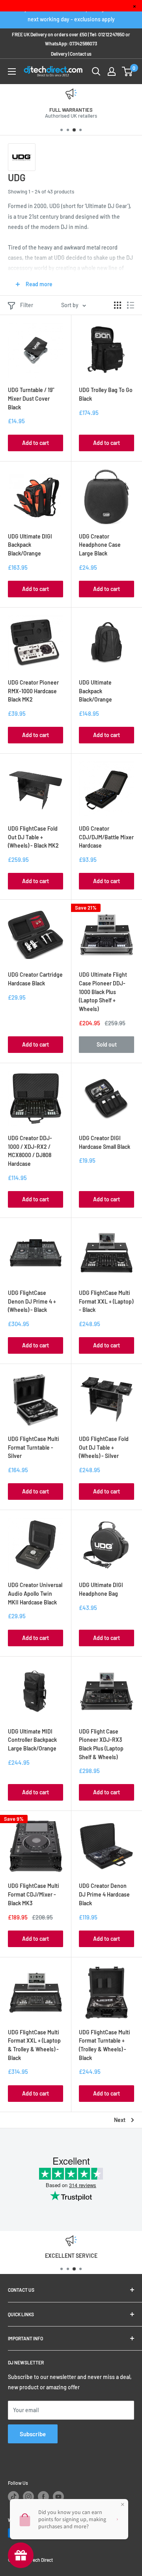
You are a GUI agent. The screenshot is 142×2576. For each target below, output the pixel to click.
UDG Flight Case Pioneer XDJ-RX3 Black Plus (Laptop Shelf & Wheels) (101, 1744)
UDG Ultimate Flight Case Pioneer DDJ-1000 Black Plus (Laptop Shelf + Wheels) (103, 992)
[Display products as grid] (118, 305)
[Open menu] (12, 71)
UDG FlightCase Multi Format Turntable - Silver (34, 1447)
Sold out (107, 1044)
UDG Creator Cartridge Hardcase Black (35, 979)
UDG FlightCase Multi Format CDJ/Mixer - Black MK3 (34, 1894)
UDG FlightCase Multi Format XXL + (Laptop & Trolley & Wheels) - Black (34, 2045)
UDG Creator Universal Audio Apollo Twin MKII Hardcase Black (35, 1593)
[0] (128, 71)
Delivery (59, 54)
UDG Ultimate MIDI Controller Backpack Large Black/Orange (32, 1740)
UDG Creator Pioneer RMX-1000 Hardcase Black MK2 (33, 691)
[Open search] (96, 71)
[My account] (112, 71)
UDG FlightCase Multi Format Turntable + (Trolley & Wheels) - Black (105, 2045)
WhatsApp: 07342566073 (71, 43)
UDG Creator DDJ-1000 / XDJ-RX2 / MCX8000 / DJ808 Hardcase (30, 1151)
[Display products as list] (131, 305)
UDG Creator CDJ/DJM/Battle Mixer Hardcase (106, 837)
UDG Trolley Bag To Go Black (106, 394)
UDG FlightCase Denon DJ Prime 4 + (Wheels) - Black (32, 1301)
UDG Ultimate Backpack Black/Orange (95, 691)
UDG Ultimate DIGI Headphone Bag (101, 1589)
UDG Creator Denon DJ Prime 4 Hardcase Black (104, 1894)
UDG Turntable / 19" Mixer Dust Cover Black (31, 398)
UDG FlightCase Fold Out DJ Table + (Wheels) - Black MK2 (33, 837)
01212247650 (111, 34)
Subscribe (33, 2434)
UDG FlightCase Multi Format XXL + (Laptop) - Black (106, 1301)
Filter (27, 305)
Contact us (81, 54)
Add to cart (35, 443)
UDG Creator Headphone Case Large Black (100, 545)
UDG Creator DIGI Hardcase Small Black (105, 1142)
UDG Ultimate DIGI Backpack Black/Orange (30, 545)
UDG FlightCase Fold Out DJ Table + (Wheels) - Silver (104, 1447)
